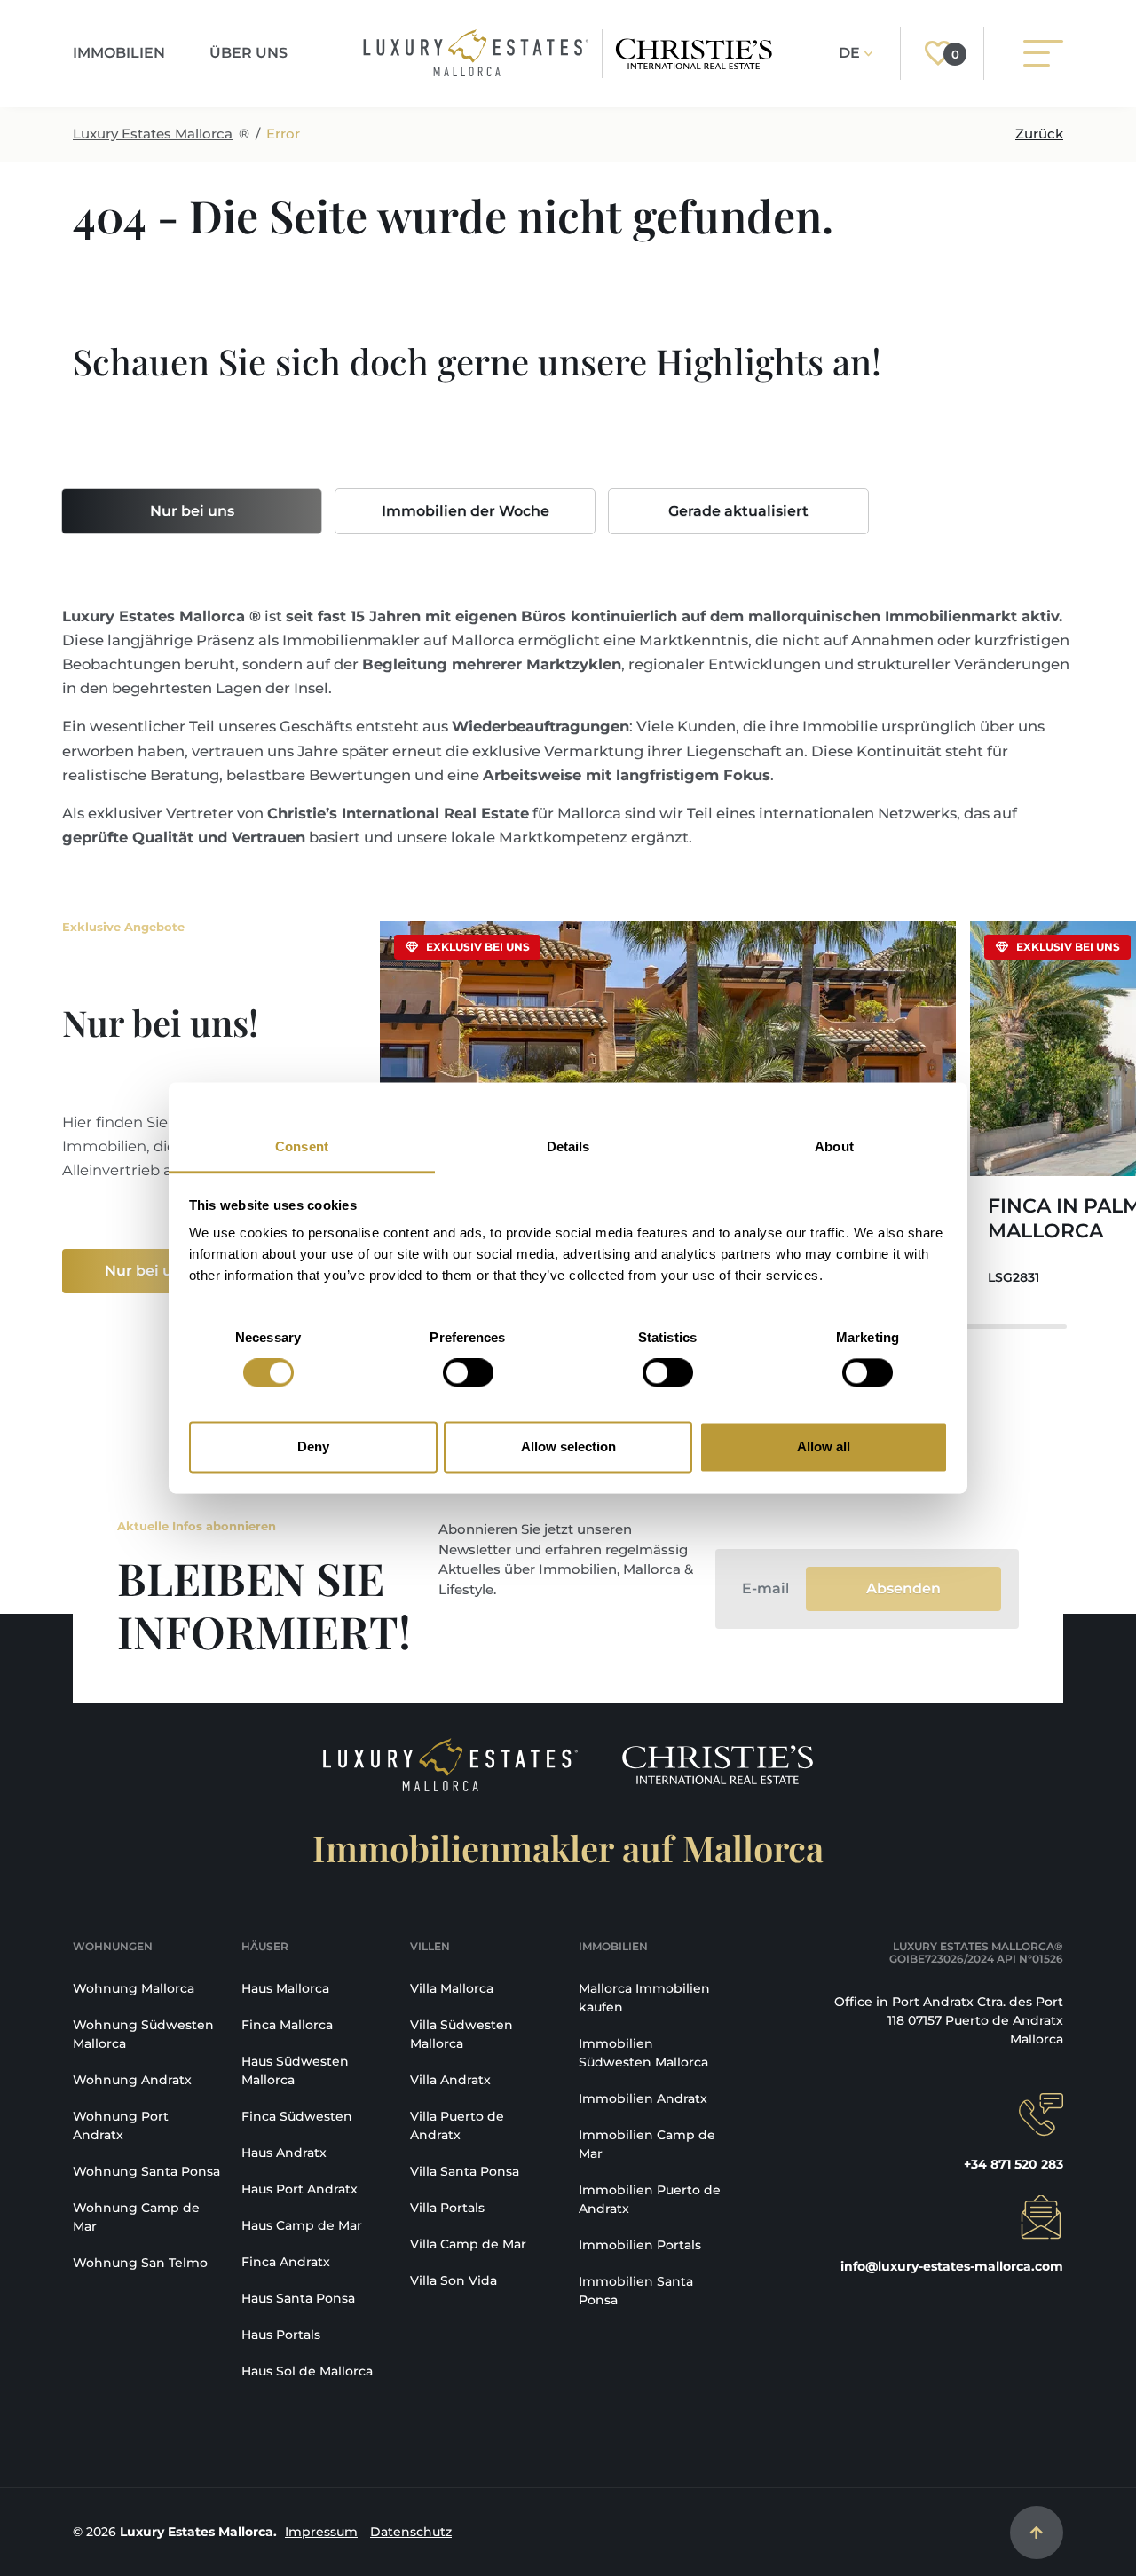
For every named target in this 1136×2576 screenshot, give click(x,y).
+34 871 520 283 (1014, 2164)
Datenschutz (411, 2532)
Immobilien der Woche (465, 511)
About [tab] (834, 1146)
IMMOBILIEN (119, 53)
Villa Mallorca (452, 1988)
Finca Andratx (286, 2262)
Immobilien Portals (640, 2245)
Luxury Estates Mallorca (153, 134)
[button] (1038, 1114)
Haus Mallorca (285, 1988)
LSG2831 (1014, 1277)
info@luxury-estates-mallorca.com (952, 2266)
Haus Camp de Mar (302, 2225)
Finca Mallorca (287, 2025)
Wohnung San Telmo (140, 2263)
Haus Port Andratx (300, 2189)
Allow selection (568, 1446)
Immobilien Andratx (643, 2098)
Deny (313, 1446)
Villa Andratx (450, 2080)
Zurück (1039, 134)
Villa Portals (447, 2208)
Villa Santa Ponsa (465, 2171)
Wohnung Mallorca (134, 1988)
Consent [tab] (302, 1146)
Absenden (903, 1588)
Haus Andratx (284, 2153)
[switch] (468, 1373)
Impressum (321, 2532)
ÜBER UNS (248, 53)
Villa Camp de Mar (468, 2244)
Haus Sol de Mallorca (307, 2371)
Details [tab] (568, 1146)
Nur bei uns (192, 511)
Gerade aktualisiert (738, 511)
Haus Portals (281, 2335)
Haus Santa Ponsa (298, 2298)
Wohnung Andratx (132, 2080)
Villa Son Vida (454, 2280)
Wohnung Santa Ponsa (146, 2171)
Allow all (824, 1446)
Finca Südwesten (297, 2116)
